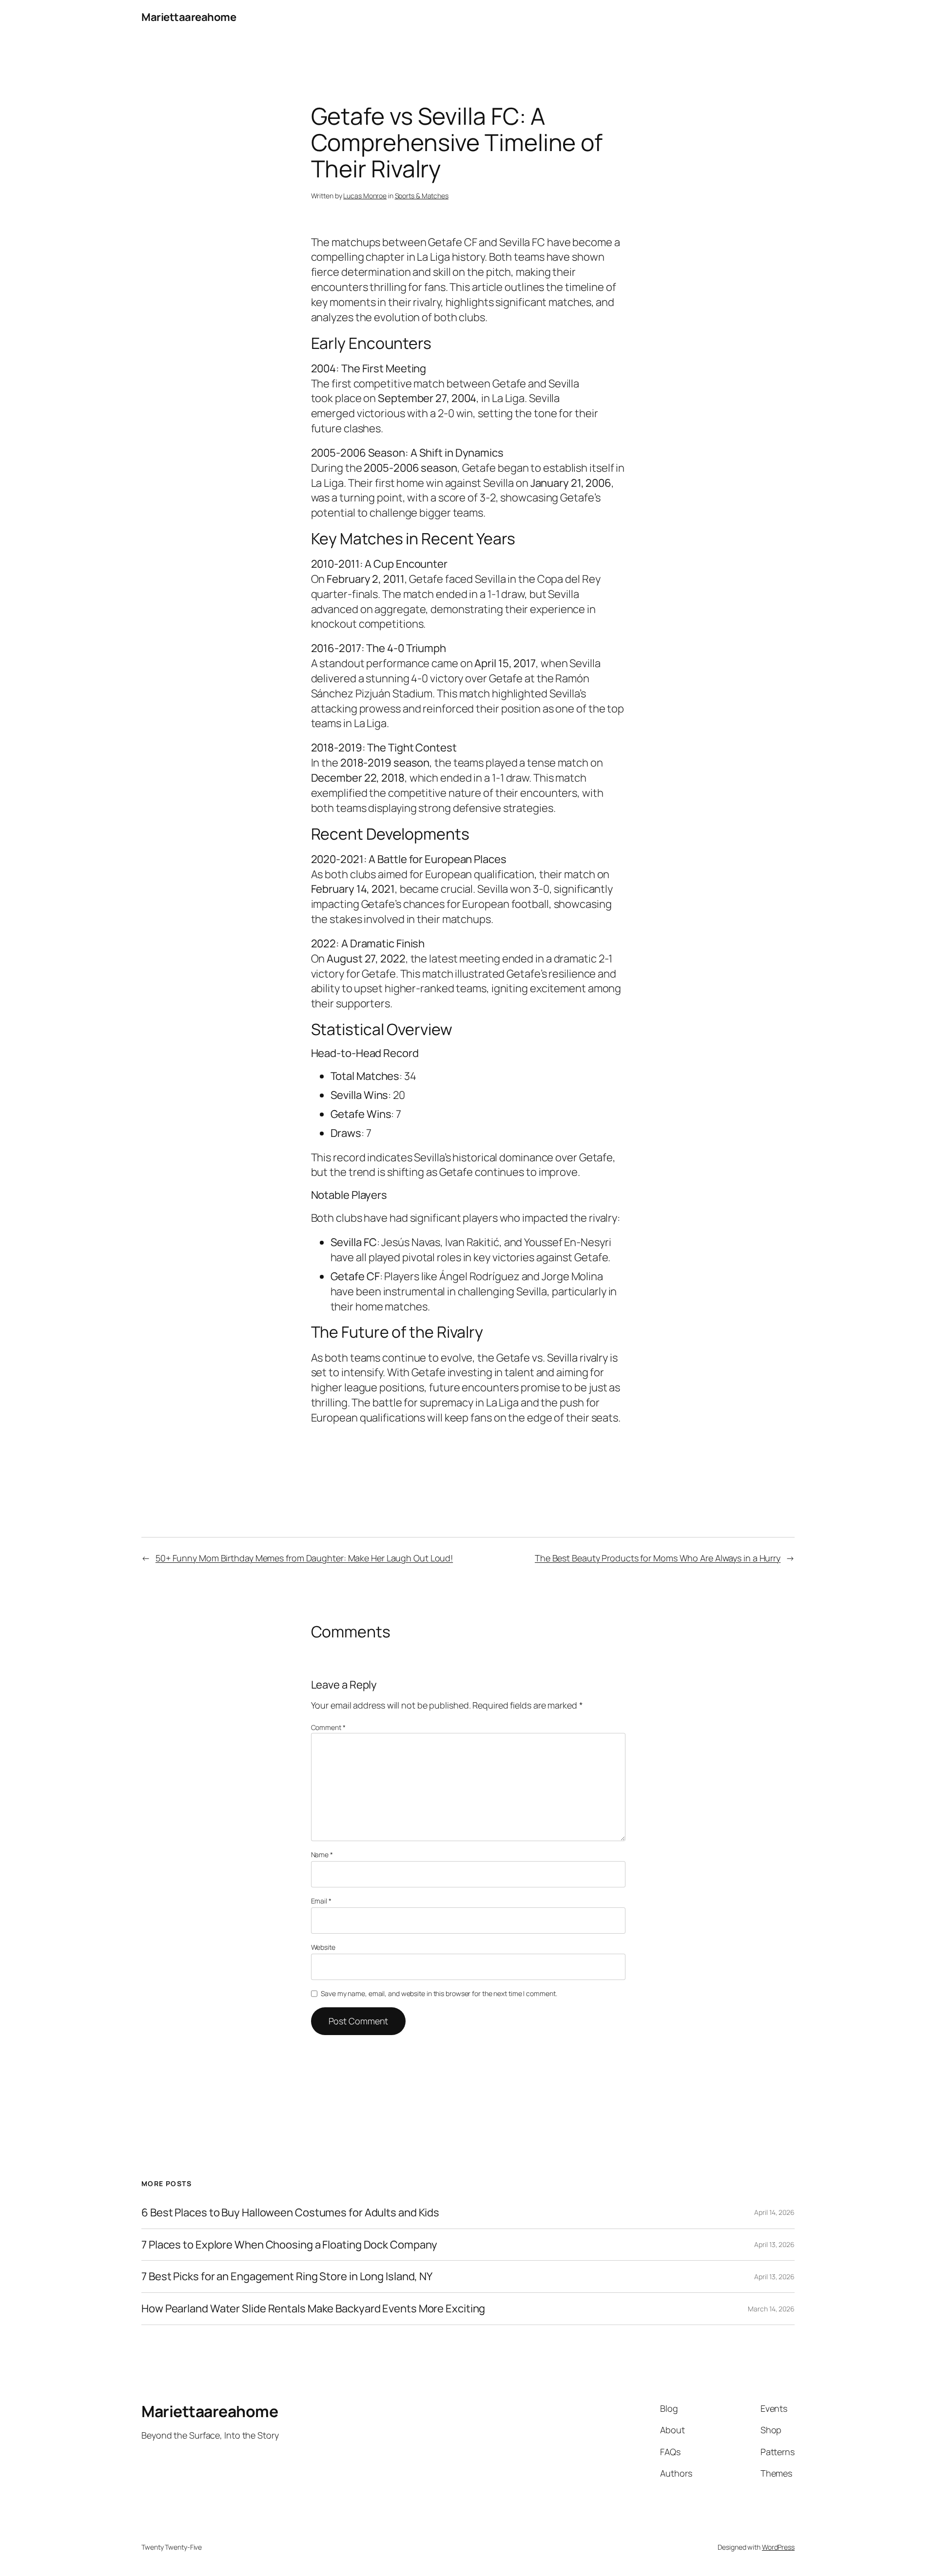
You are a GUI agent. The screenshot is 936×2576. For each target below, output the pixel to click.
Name (322, 1855)
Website (323, 1947)
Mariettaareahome (189, 17)
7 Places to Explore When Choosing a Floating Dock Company (289, 2245)
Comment (328, 1727)
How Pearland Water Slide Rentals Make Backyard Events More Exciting (313, 2309)
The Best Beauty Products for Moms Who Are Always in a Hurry (658, 1558)
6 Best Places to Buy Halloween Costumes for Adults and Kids (290, 2213)
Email (321, 1901)
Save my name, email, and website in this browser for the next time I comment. (439, 1993)
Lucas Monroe (365, 196)
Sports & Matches (422, 196)
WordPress (778, 2547)
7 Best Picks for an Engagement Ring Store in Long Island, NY (287, 2277)
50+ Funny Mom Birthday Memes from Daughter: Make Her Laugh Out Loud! (304, 1558)
